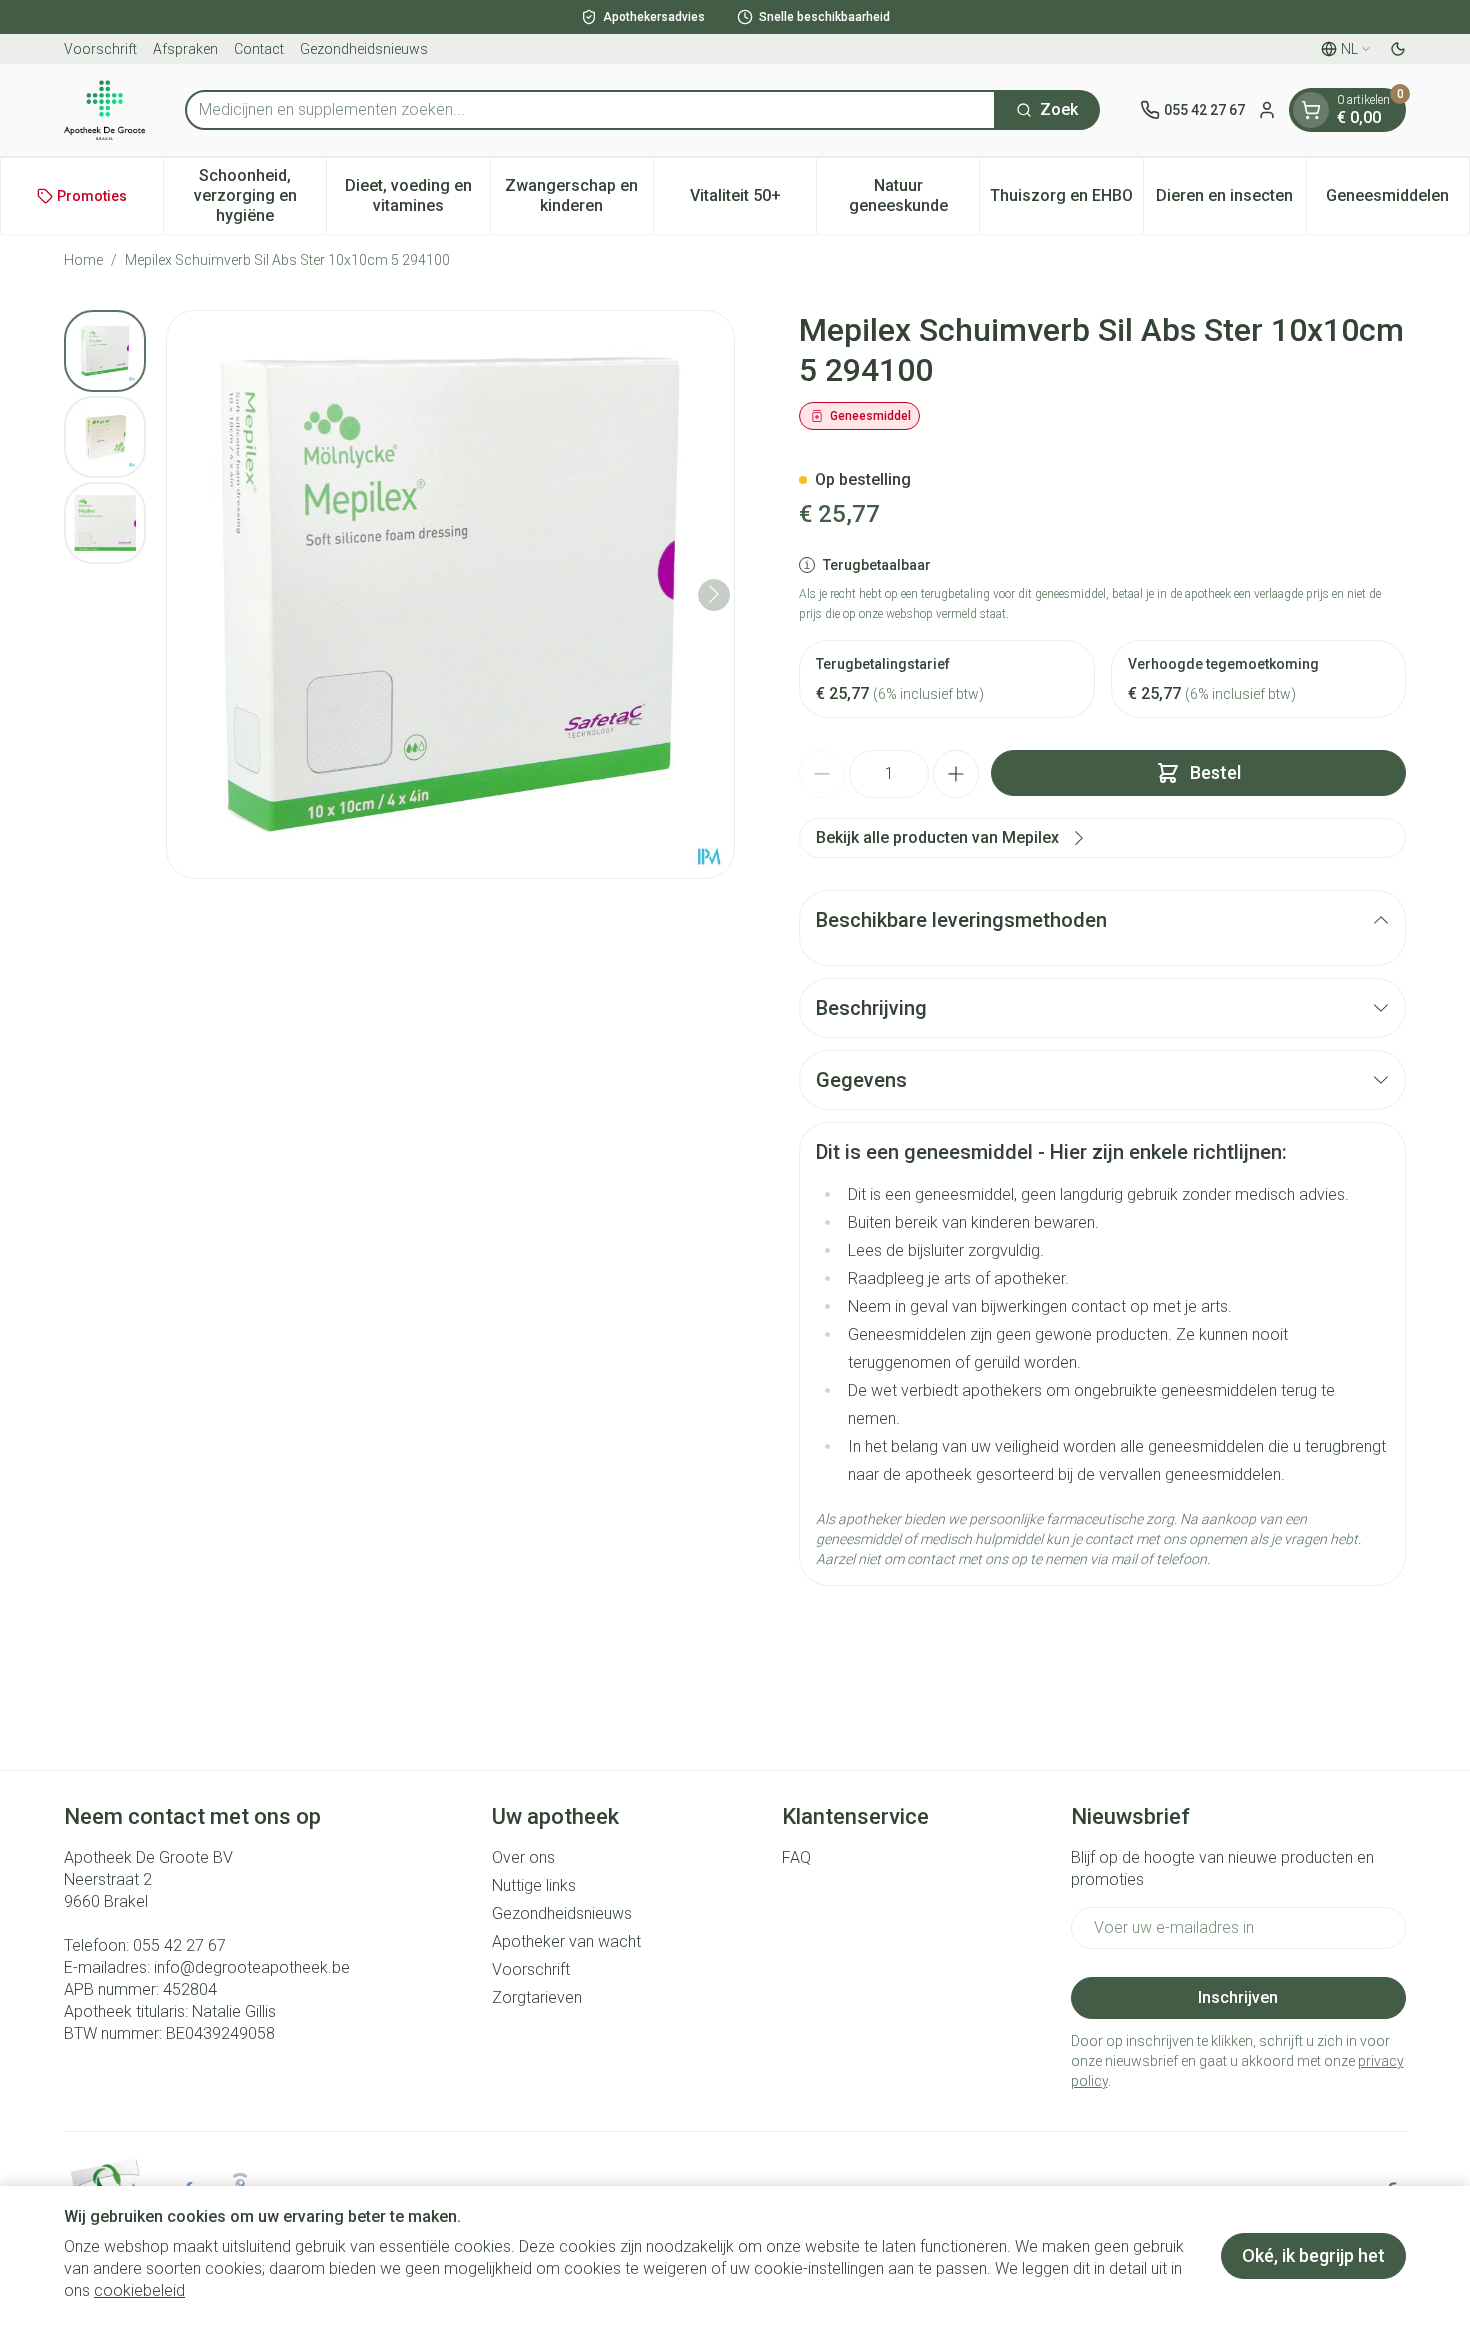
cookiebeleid (139, 2290)
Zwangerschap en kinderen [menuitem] (579, 195)
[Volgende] (714, 594)
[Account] (1267, 110)
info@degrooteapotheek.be (252, 1967)
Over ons (523, 1857)
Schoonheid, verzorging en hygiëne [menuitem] (260, 195)
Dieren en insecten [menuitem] (1231, 200)
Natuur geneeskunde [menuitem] (914, 195)
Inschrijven (1238, 1997)
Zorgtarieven (537, 1997)
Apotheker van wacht (566, 1941)
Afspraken (185, 49)
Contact (259, 49)
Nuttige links (534, 1885)
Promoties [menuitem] (92, 196)
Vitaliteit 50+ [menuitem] (753, 200)
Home (83, 260)
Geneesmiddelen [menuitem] (1397, 200)
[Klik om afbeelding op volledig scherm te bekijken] (450, 594)
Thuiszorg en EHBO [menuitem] (1066, 200)
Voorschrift (100, 49)
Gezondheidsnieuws (364, 49)
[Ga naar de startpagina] (104, 110)
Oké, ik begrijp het (1313, 2255)
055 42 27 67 (179, 1945)
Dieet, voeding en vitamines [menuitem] (417, 195)
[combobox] (590, 110)
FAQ (796, 1857)
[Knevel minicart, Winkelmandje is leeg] (1311, 110)
